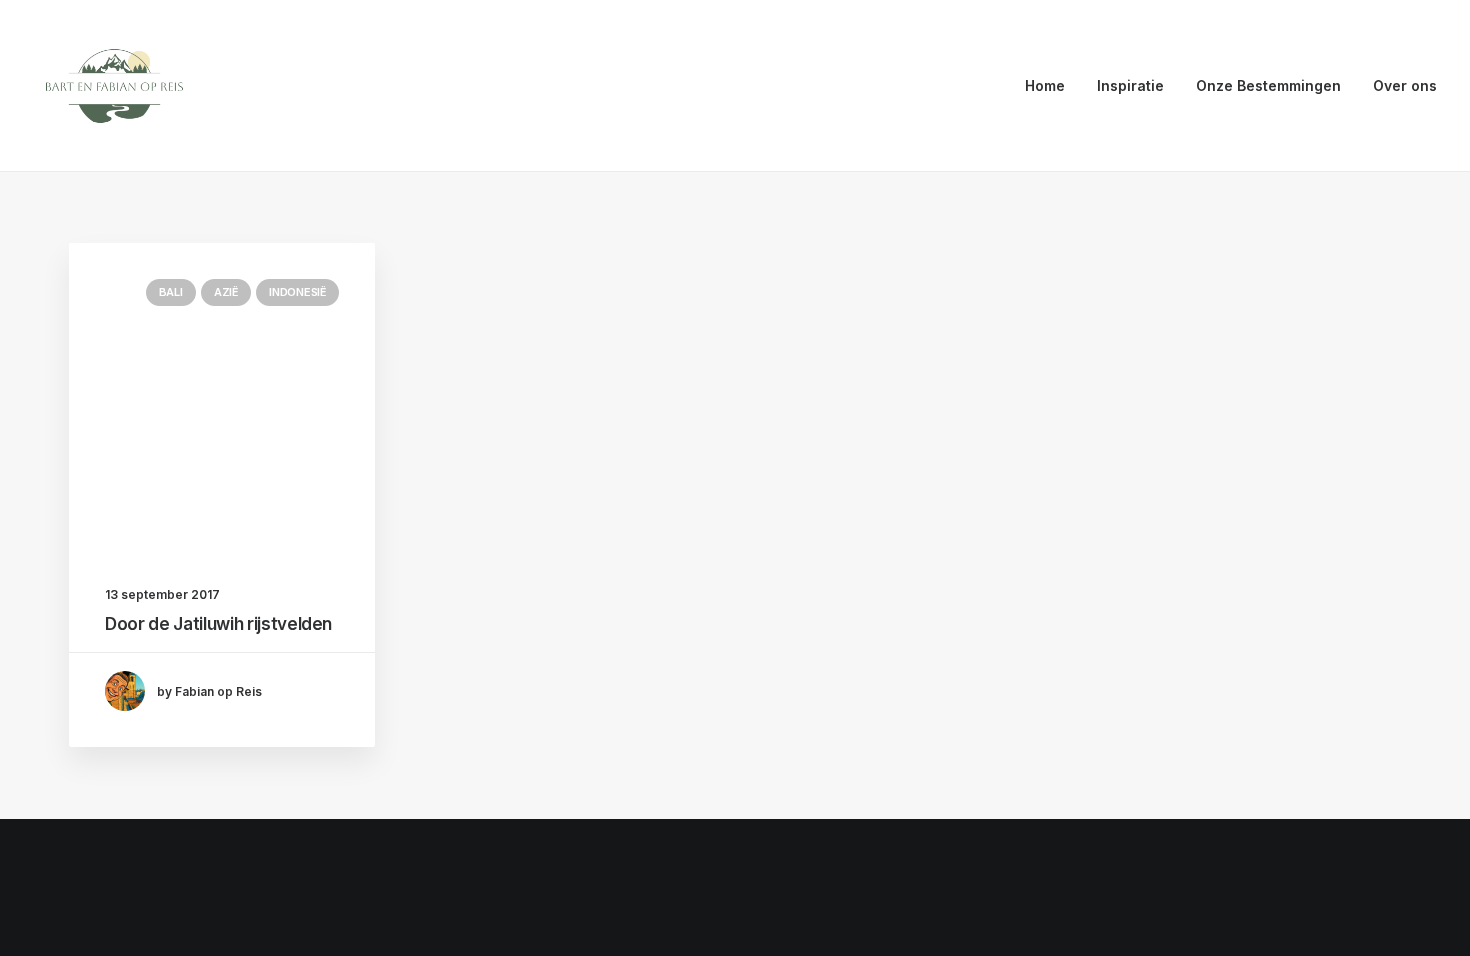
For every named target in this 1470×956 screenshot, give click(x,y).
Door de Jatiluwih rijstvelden (218, 624)
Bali (171, 292)
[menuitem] (1052, 86)
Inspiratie (1130, 85)
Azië (226, 292)
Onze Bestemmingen (1268, 85)
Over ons (1405, 85)
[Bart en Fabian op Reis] (114, 86)
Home (1045, 85)
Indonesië (297, 292)
